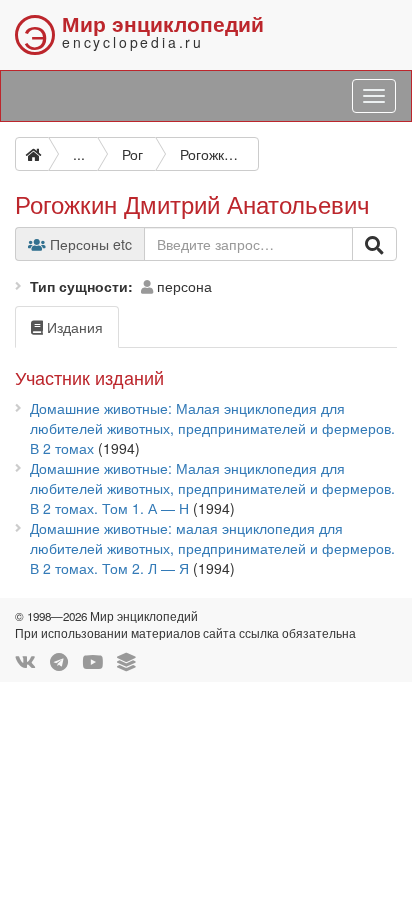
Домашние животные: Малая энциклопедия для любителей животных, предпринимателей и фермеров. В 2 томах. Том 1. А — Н (212, 488)
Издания (73, 327)
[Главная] (32, 154)
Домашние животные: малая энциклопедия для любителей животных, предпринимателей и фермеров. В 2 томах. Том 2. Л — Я (212, 548)
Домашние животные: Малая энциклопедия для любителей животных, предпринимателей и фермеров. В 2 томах (212, 428)
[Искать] (374, 244)
